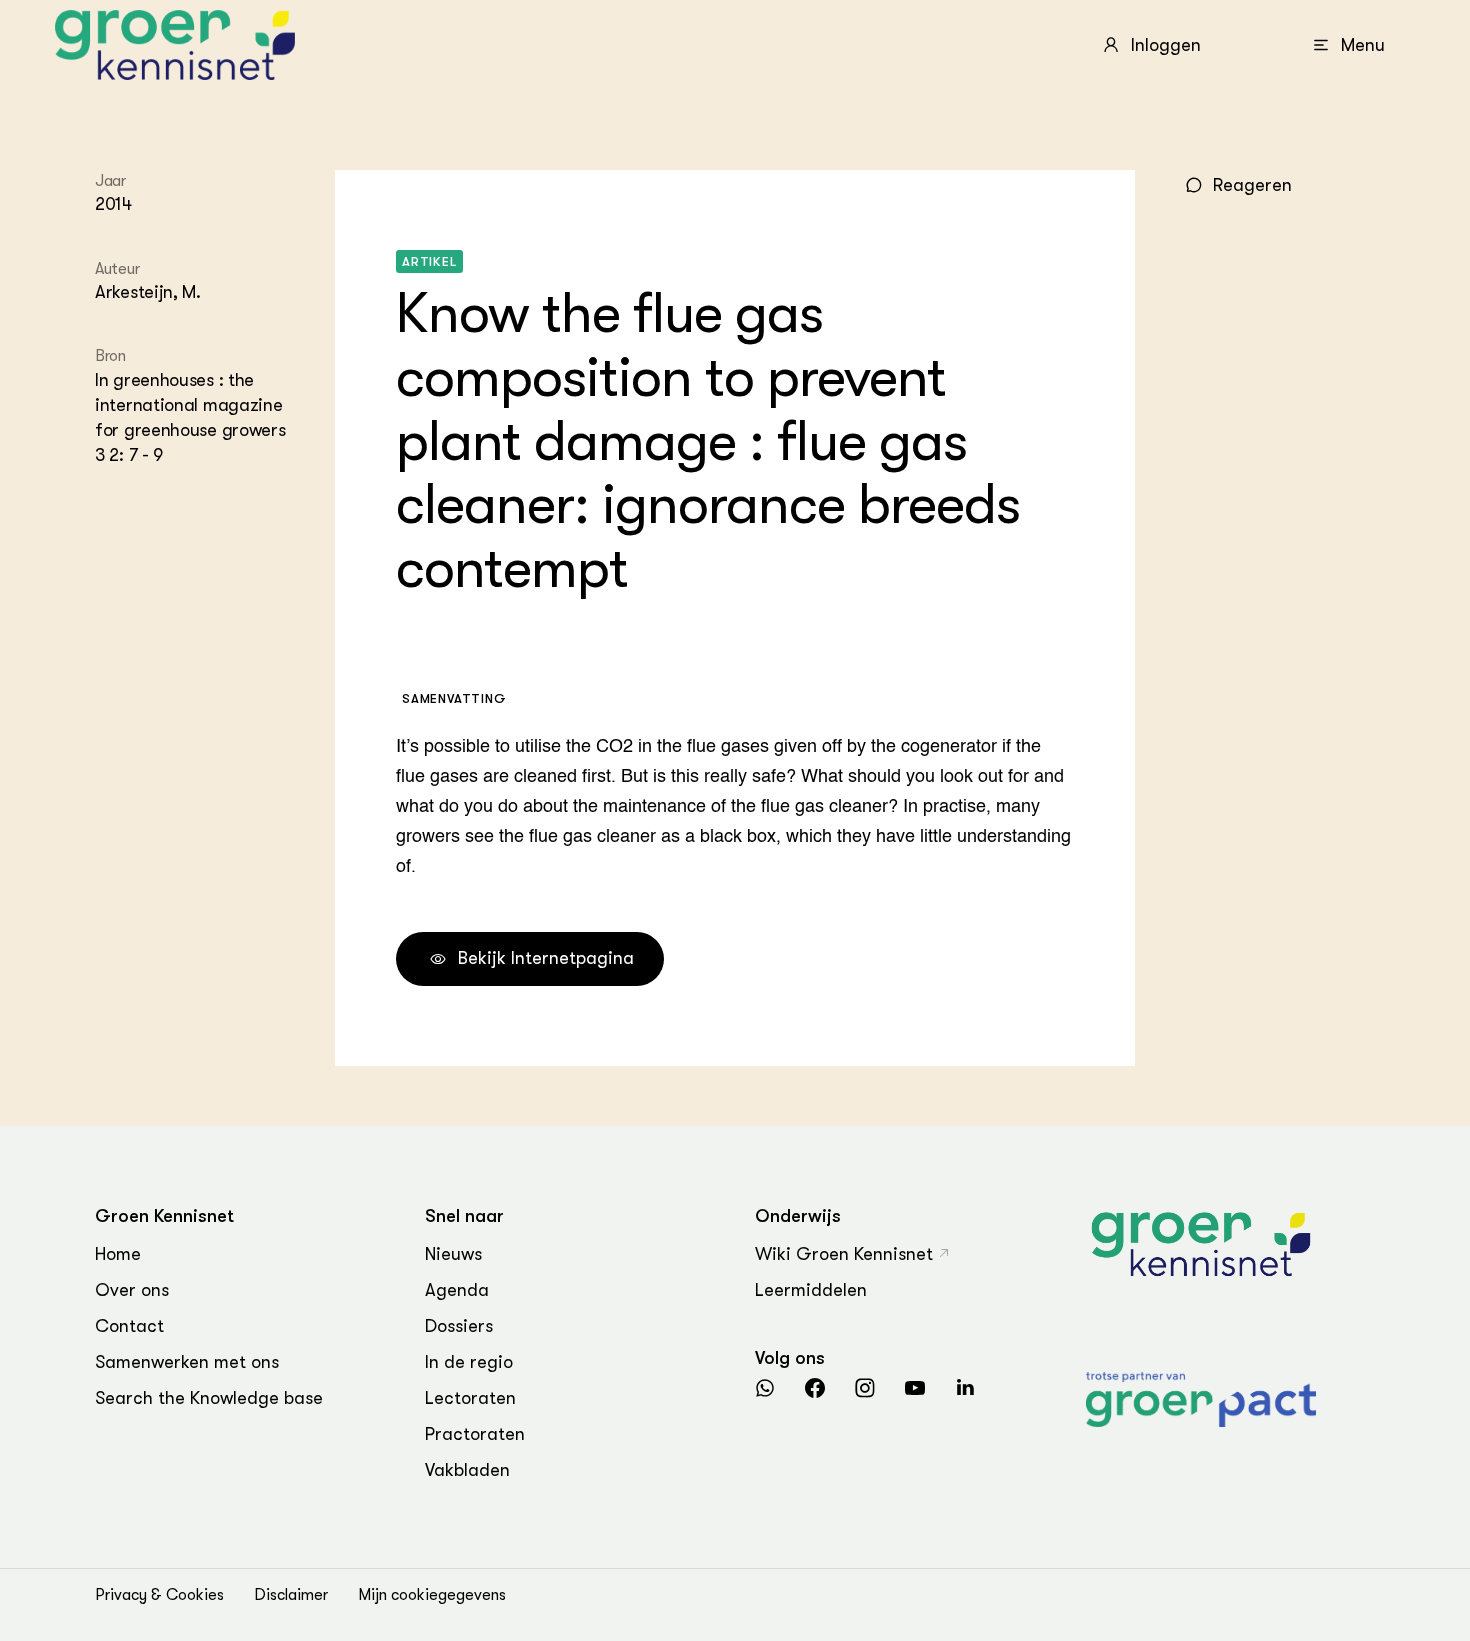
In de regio (469, 1362)
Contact (129, 1326)
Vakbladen (467, 1470)
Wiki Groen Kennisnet (844, 1254)
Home (118, 1254)
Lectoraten (470, 1398)
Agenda (457, 1290)
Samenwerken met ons (187, 1362)
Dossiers (459, 1326)
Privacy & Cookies (159, 1595)
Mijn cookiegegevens (432, 1595)
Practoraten (475, 1434)
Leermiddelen (811, 1290)
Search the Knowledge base (209, 1398)
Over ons (132, 1290)
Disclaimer (291, 1595)
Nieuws (453, 1254)
